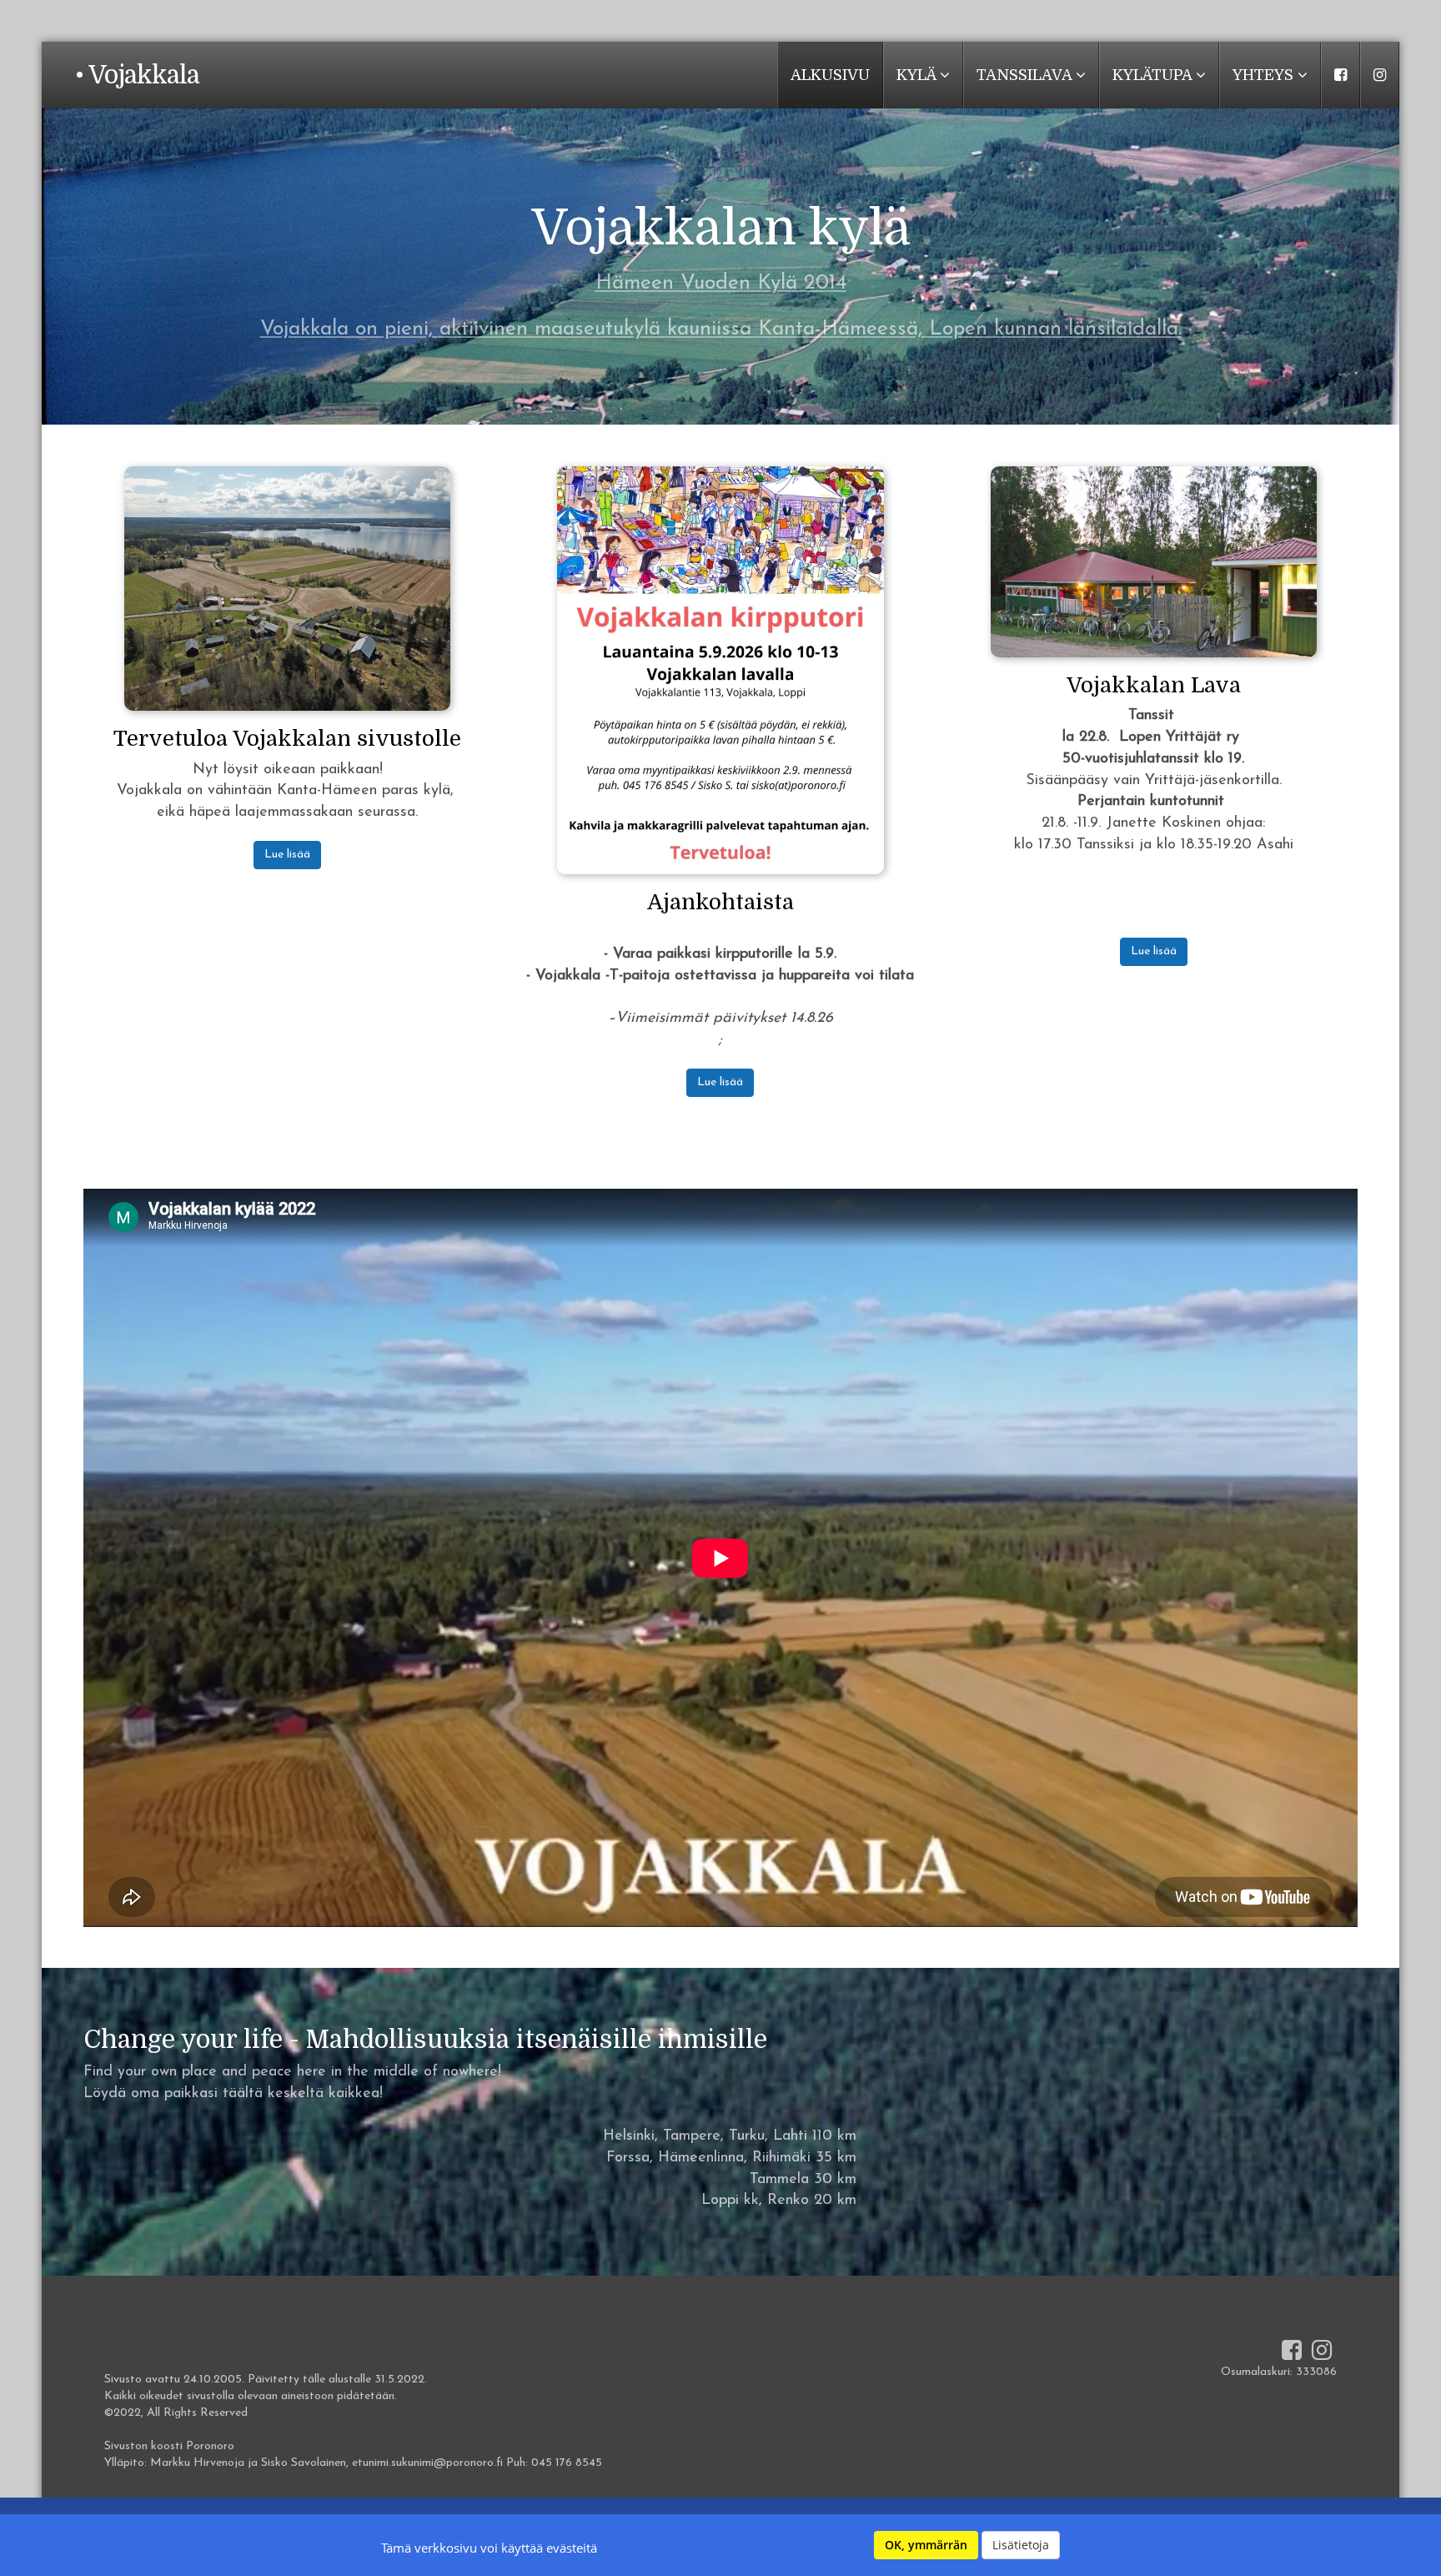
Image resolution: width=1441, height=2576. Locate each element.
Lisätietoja (1021, 2545)
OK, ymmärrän (926, 2545)
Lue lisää (287, 855)
